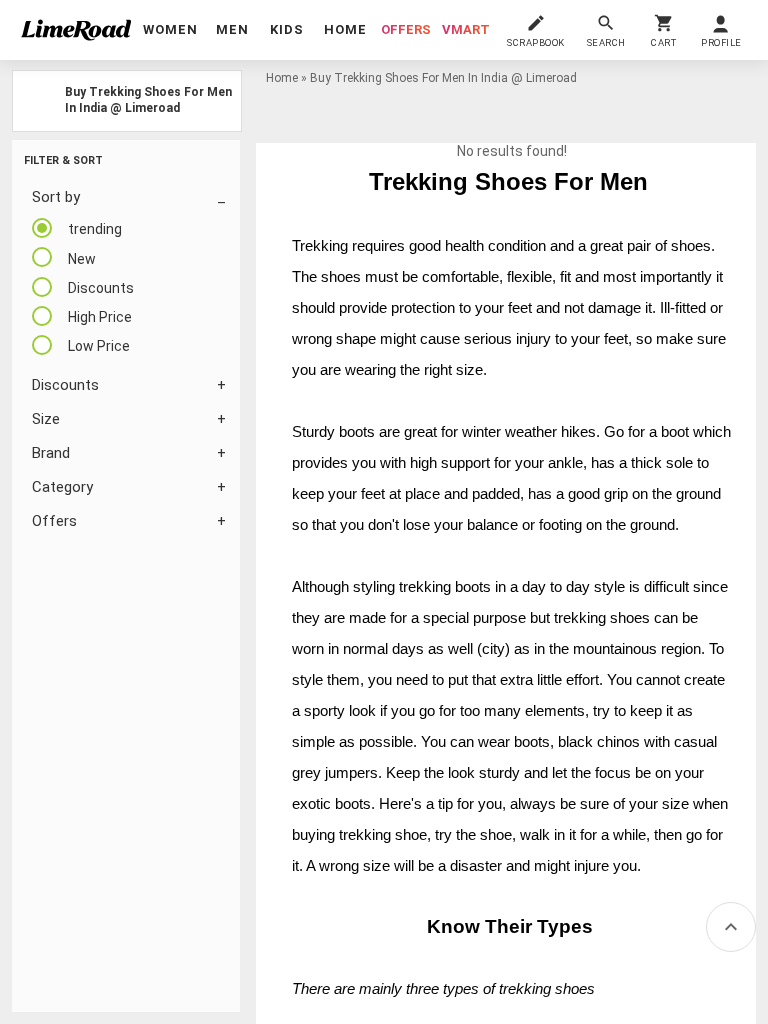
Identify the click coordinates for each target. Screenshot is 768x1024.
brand (51, 453)
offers (406, 29)
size (46, 419)
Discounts (65, 385)
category (62, 487)
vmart (466, 29)
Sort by (56, 197)
